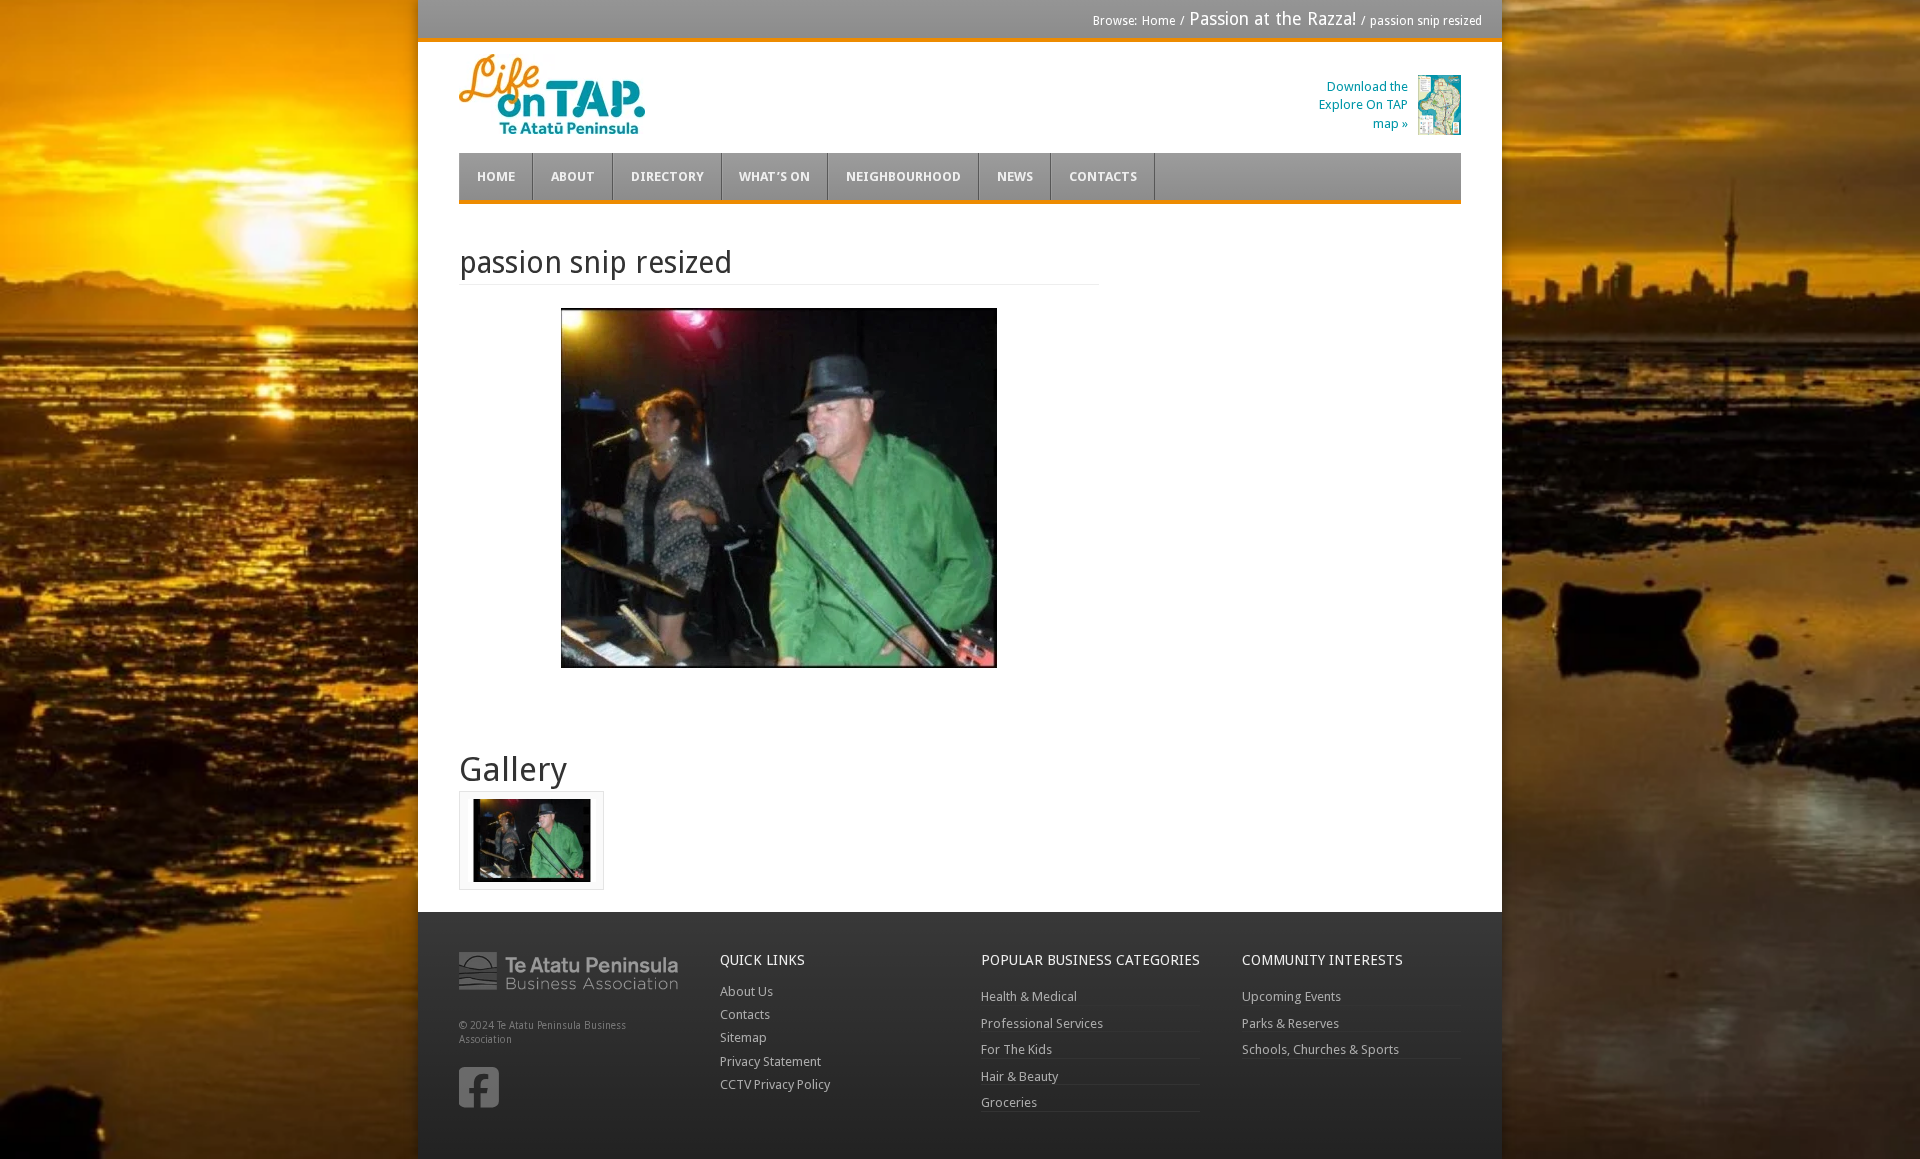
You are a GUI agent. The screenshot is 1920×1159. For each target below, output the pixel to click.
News (1015, 176)
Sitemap (743, 1037)
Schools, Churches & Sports (1320, 1049)
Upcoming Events (1291, 996)
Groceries (1009, 1102)
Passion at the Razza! (1272, 19)
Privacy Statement (770, 1061)
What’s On (774, 176)
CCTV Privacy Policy (775, 1084)
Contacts (1103, 176)
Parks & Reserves (1290, 1023)
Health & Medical (1029, 996)
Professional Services (1042, 1023)
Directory (667, 176)
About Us (746, 991)
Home (1158, 21)
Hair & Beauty (1019, 1076)
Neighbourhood (903, 176)
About (573, 176)
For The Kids (1016, 1049)
